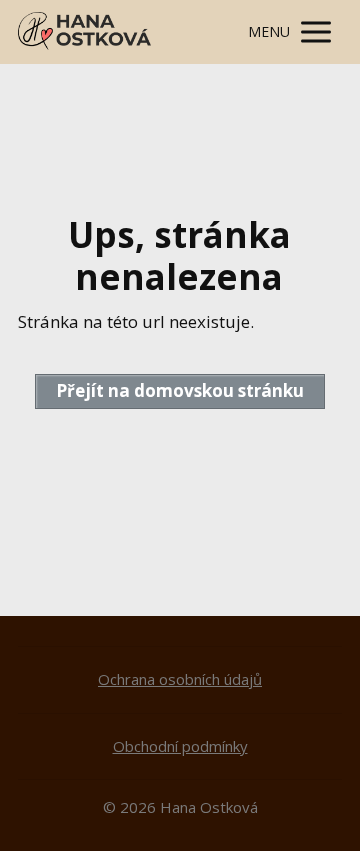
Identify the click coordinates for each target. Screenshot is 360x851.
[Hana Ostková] (84, 32)
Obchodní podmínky (180, 746)
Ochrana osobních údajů (180, 679)
